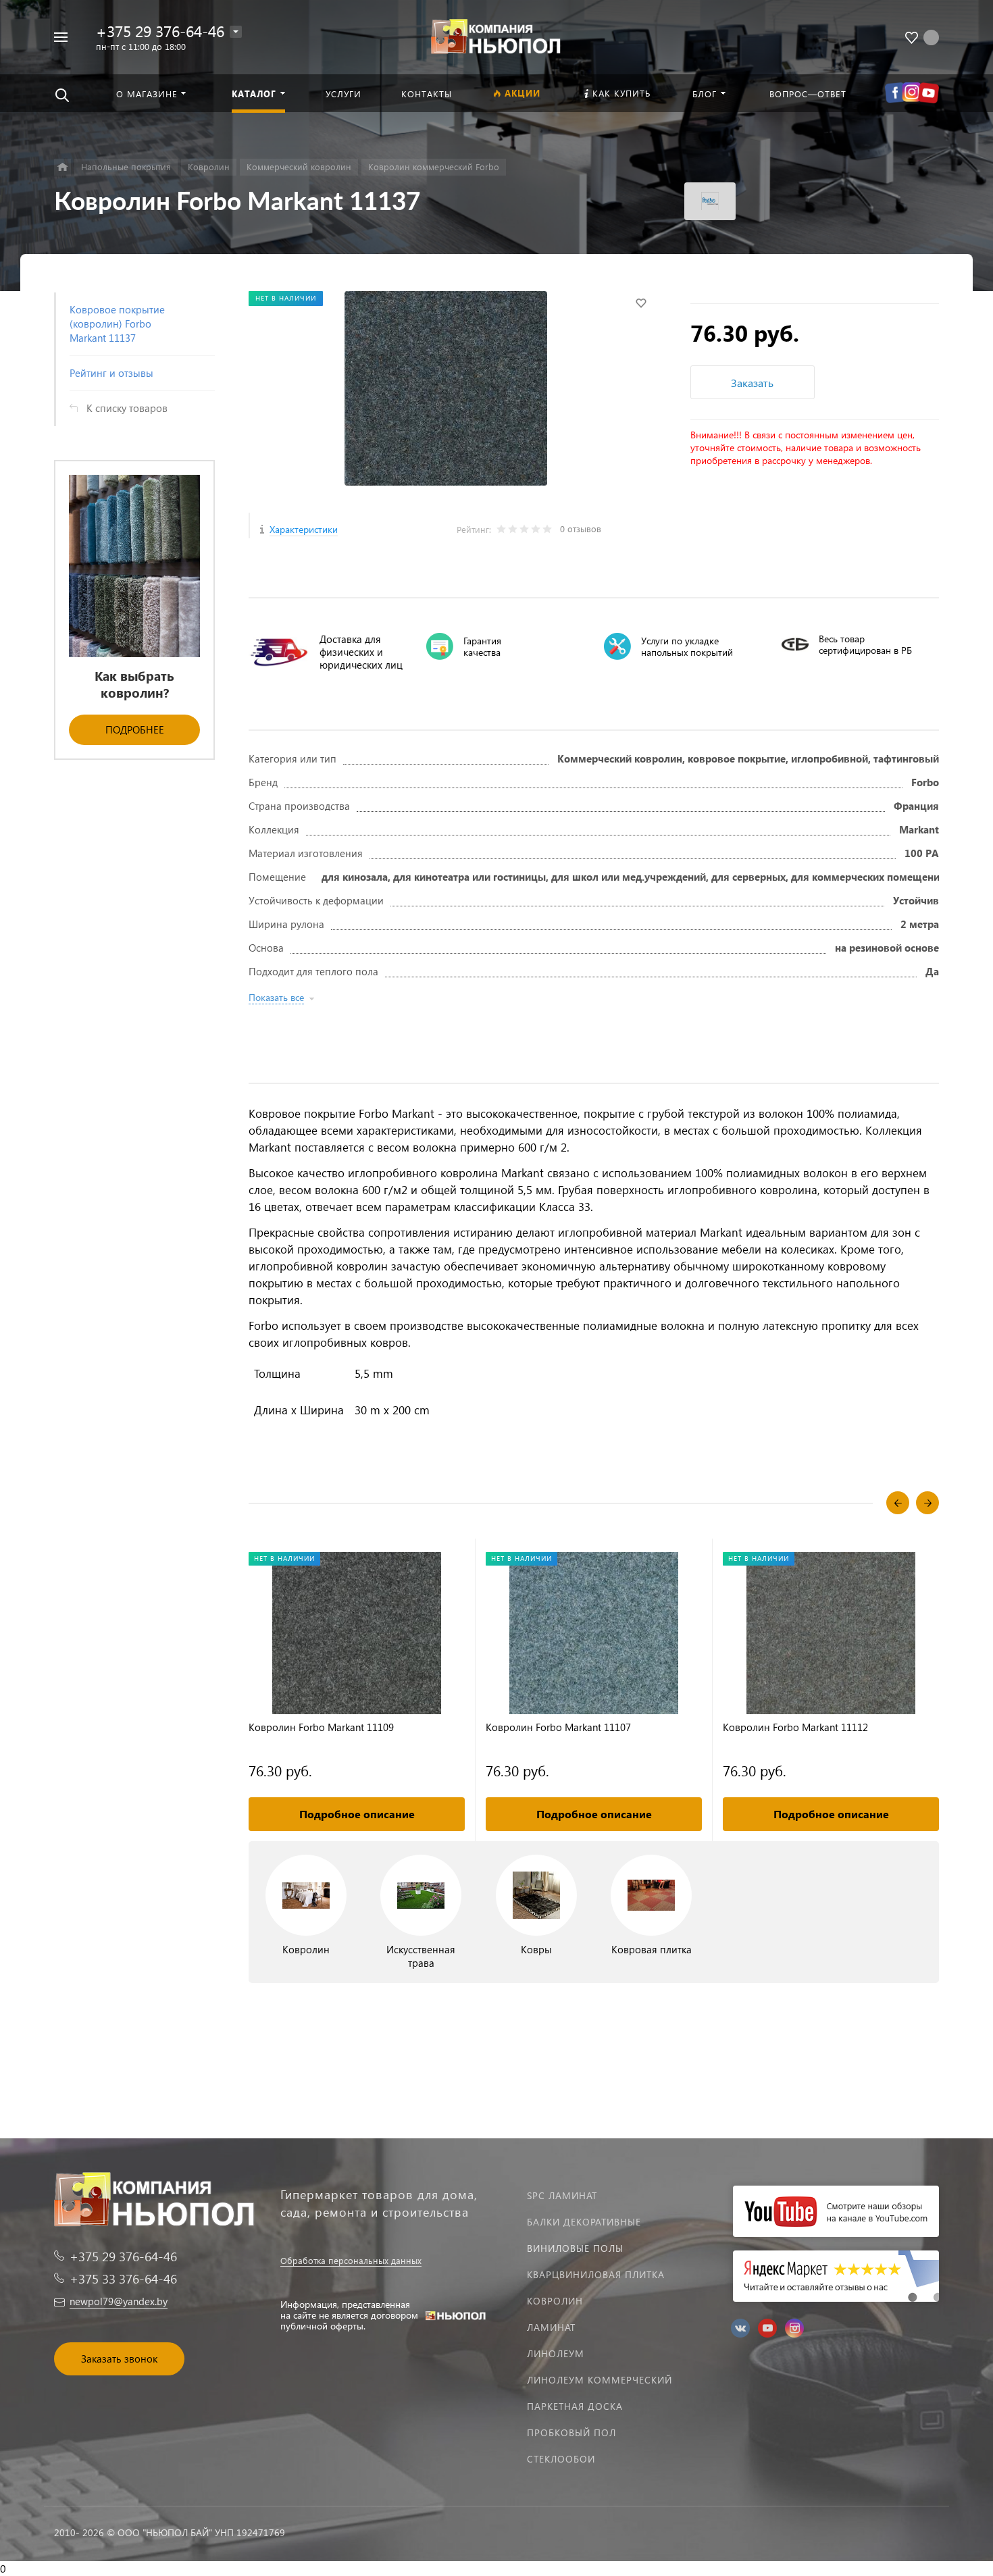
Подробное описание (357, 1814)
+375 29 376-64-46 (160, 31)
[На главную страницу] (496, 35)
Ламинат (551, 2327)
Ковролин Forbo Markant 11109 (321, 1727)
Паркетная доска (575, 2406)
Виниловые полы (575, 2248)
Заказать (752, 383)
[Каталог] (62, 167)
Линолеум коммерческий (600, 2380)
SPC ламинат (562, 2195)
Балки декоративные (584, 2222)
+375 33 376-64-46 (123, 2278)
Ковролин (555, 2301)
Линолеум (556, 2353)
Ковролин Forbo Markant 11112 (795, 1727)
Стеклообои (561, 2459)
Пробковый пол (571, 2432)
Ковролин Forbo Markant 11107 (558, 1727)
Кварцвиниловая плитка (596, 2274)
